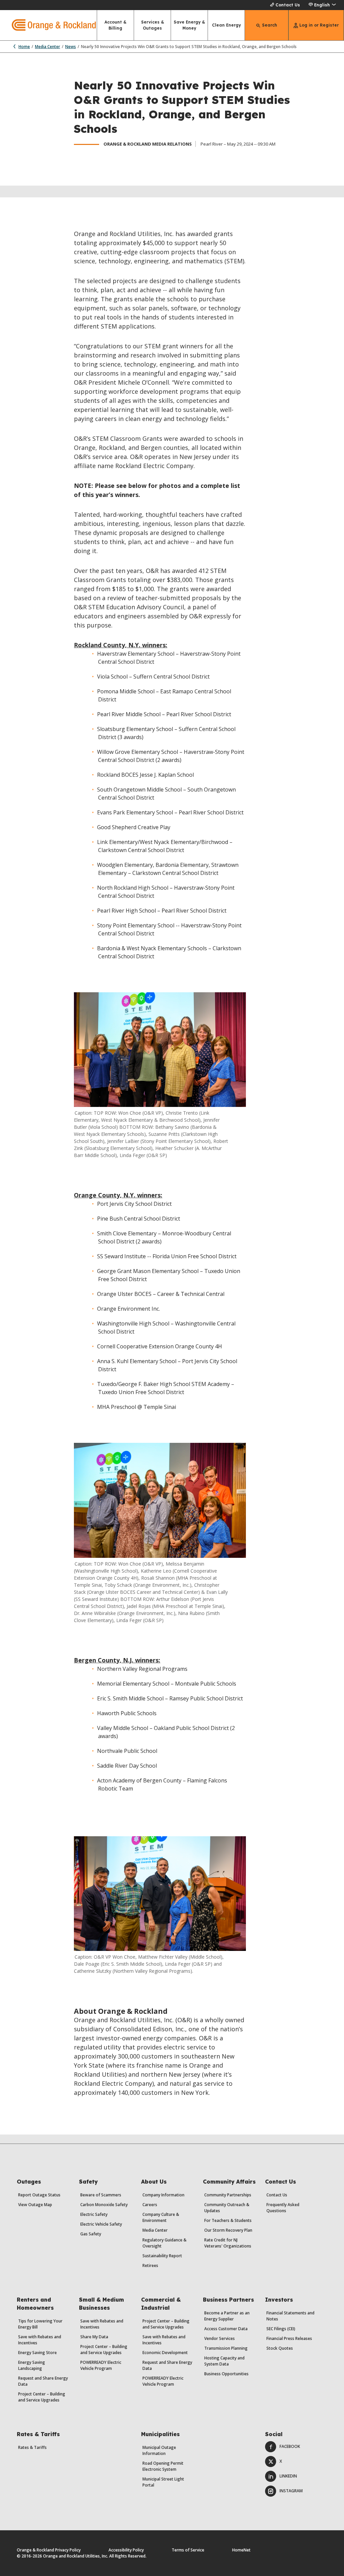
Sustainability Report (162, 2256)
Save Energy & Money (189, 25)
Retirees (150, 2265)
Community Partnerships (228, 2195)
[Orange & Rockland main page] (48, 25)
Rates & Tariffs (32, 2447)
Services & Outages (153, 25)
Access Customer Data (226, 2329)
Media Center (48, 47)
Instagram (291, 2491)
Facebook (290, 2446)
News (71, 47)
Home (24, 47)
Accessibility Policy (126, 2550)
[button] (322, 5)
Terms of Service (188, 2550)
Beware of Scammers (101, 2195)
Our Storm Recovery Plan (228, 2230)
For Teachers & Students (228, 2220)
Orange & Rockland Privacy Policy (49, 2550)
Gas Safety (91, 2234)
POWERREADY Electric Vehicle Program (101, 2365)
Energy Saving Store (37, 2353)
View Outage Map (35, 2205)
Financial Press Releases (289, 2338)
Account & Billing (115, 25)
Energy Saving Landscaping (32, 2365)
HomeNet (241, 2550)
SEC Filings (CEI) (281, 2329)
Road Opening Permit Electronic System (163, 2466)
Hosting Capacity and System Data (224, 2361)
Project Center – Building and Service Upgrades (42, 2397)
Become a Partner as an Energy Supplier (227, 2316)
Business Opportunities (226, 2374)
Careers (150, 2205)
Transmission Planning (226, 2348)
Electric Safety (94, 2214)
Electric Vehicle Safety (101, 2224)
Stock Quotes (280, 2348)
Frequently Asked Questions (283, 2208)
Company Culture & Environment (161, 2217)
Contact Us (288, 5)
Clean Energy (226, 25)
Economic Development (165, 2353)
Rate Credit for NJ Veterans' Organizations (228, 2243)
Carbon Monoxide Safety (104, 2205)
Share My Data (94, 2337)
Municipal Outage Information (159, 2450)
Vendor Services (220, 2338)
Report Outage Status (39, 2195)
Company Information (163, 2195)
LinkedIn (288, 2476)
